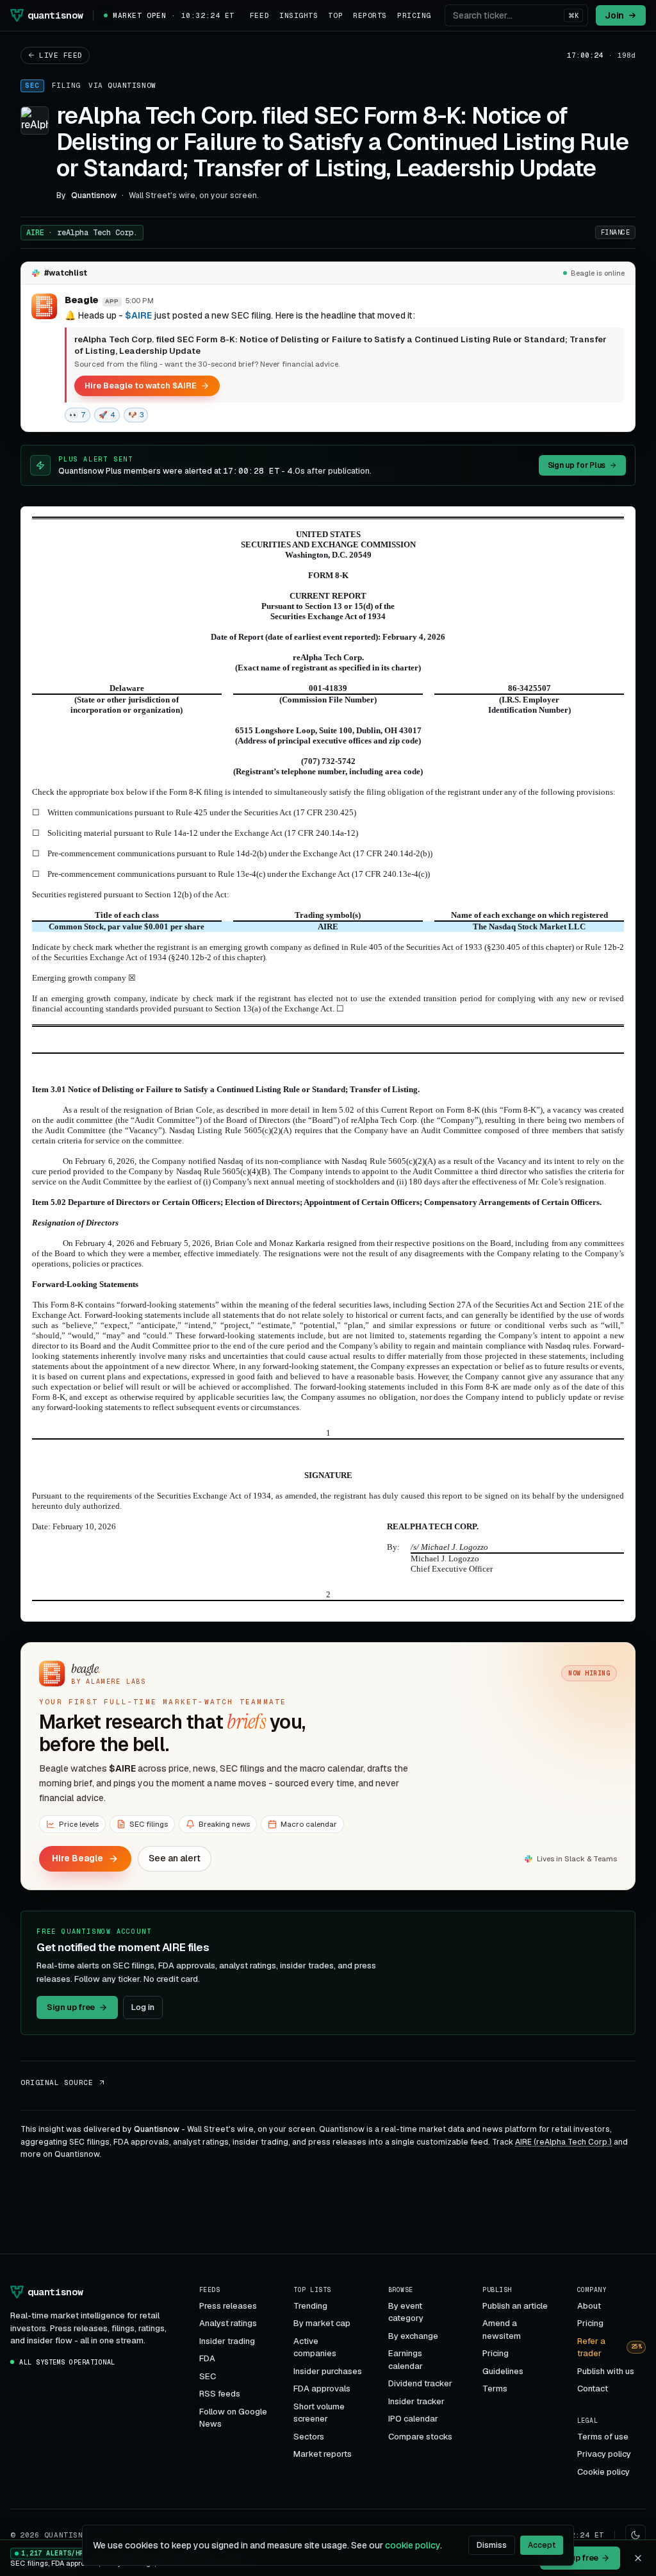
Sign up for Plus (577, 465)
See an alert (175, 1858)
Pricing (414, 15)
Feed (259, 15)
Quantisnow (132, 85)
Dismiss (492, 2545)
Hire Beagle (78, 1858)
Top (335, 15)
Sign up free (71, 2007)
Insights (299, 15)
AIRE (82, 233)
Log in (143, 2007)
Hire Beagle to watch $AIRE (141, 386)
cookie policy (413, 2545)
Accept (542, 2545)
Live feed (61, 55)
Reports (370, 15)
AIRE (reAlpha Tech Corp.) (563, 2142)
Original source (57, 2082)
